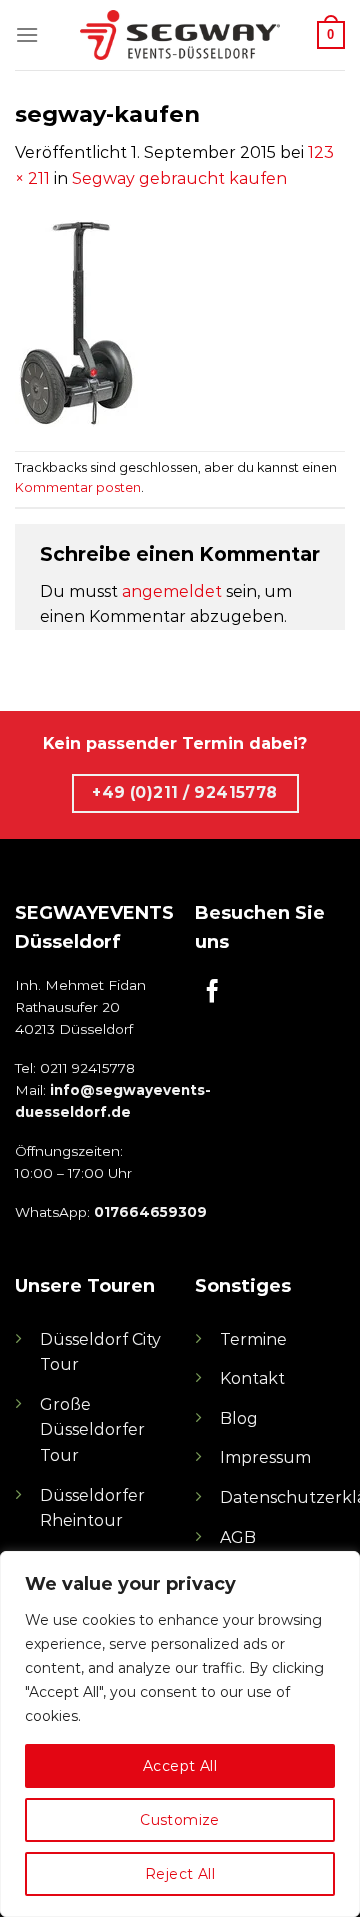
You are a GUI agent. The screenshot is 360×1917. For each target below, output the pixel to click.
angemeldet (172, 591)
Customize (180, 1820)
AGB (238, 1537)
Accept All (180, 1766)
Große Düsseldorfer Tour (92, 1430)
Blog (239, 1418)
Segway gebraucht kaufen (179, 178)
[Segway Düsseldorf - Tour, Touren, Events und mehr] (180, 35)
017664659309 (150, 1212)
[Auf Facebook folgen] (212, 993)
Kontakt (252, 1378)
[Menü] (27, 34)
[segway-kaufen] (76, 319)
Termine (253, 1339)
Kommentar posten (78, 487)
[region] (180, 1734)
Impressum (265, 1457)
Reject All (180, 1874)
